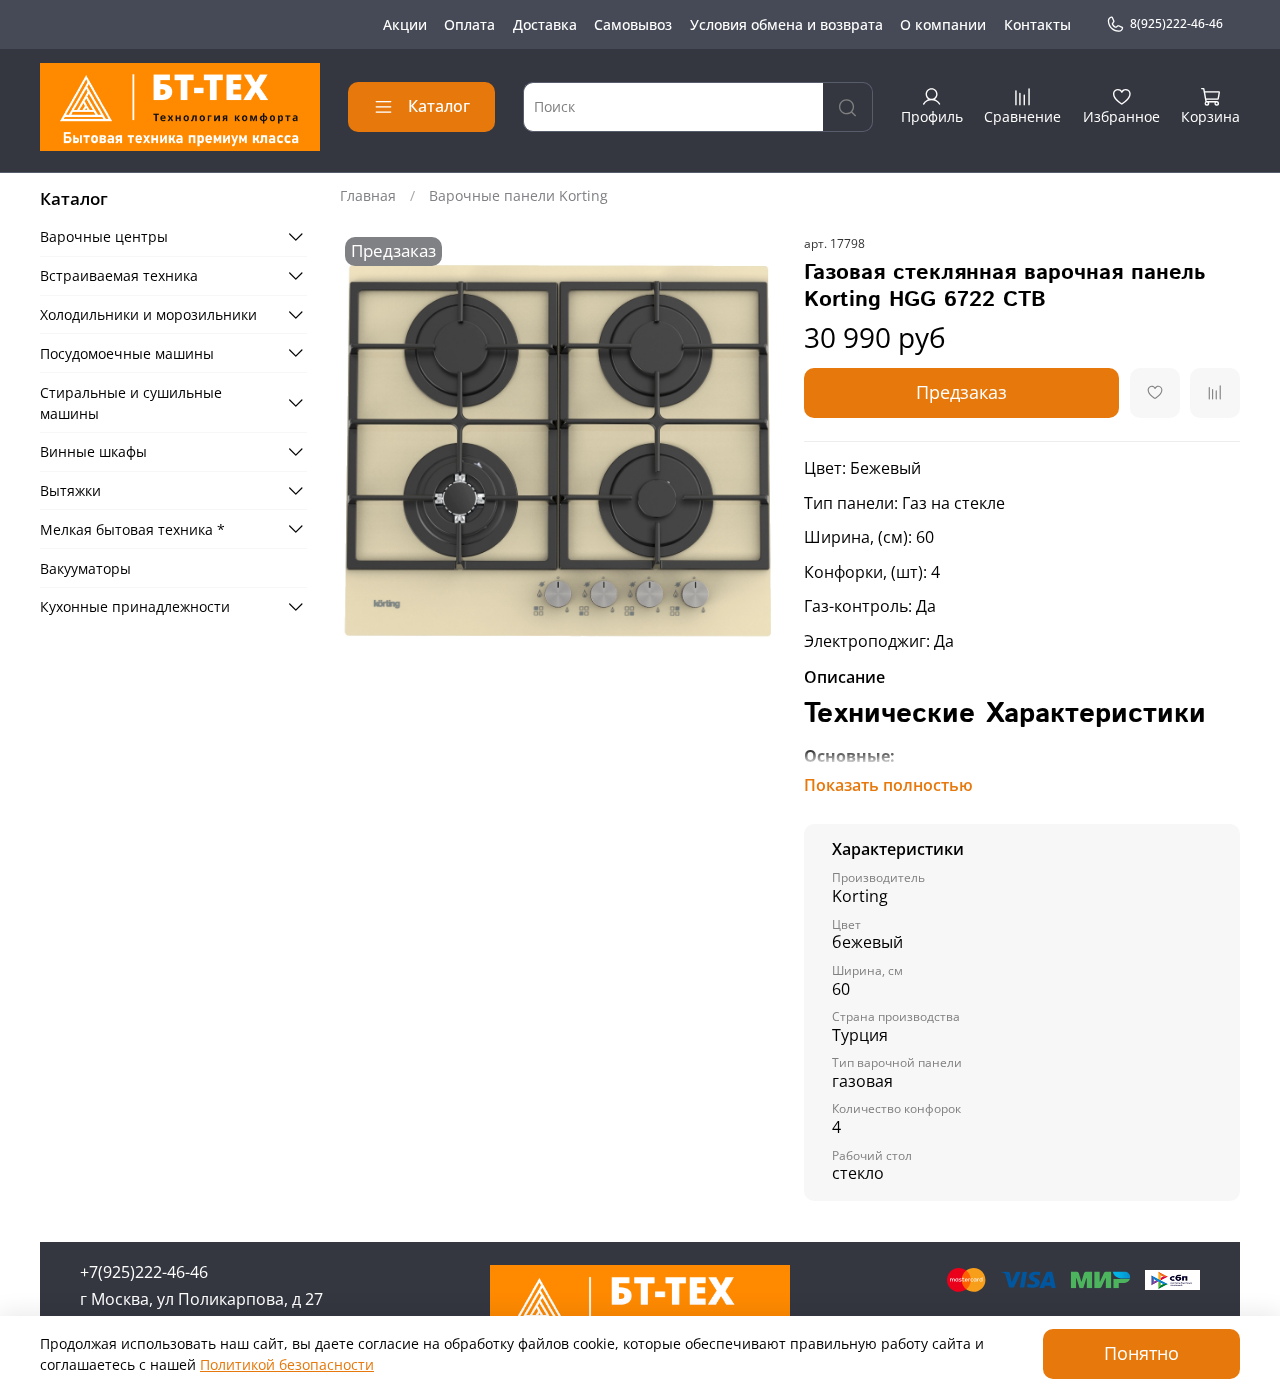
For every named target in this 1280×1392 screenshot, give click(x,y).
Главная (368, 195)
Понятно (1141, 1353)
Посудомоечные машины (127, 352)
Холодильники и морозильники (148, 314)
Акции (405, 24)
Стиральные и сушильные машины (131, 402)
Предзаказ (961, 392)
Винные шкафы (93, 451)
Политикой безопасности (287, 1364)
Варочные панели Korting (518, 195)
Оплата (469, 24)
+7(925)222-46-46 (144, 1272)
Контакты (1037, 24)
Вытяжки (70, 490)
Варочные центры (104, 236)
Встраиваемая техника (119, 275)
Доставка (545, 24)
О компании (943, 24)
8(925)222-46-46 (1176, 23)
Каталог (439, 106)
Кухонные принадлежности (135, 606)
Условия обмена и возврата (786, 24)
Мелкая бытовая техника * (132, 528)
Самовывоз (633, 24)
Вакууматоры (85, 567)
